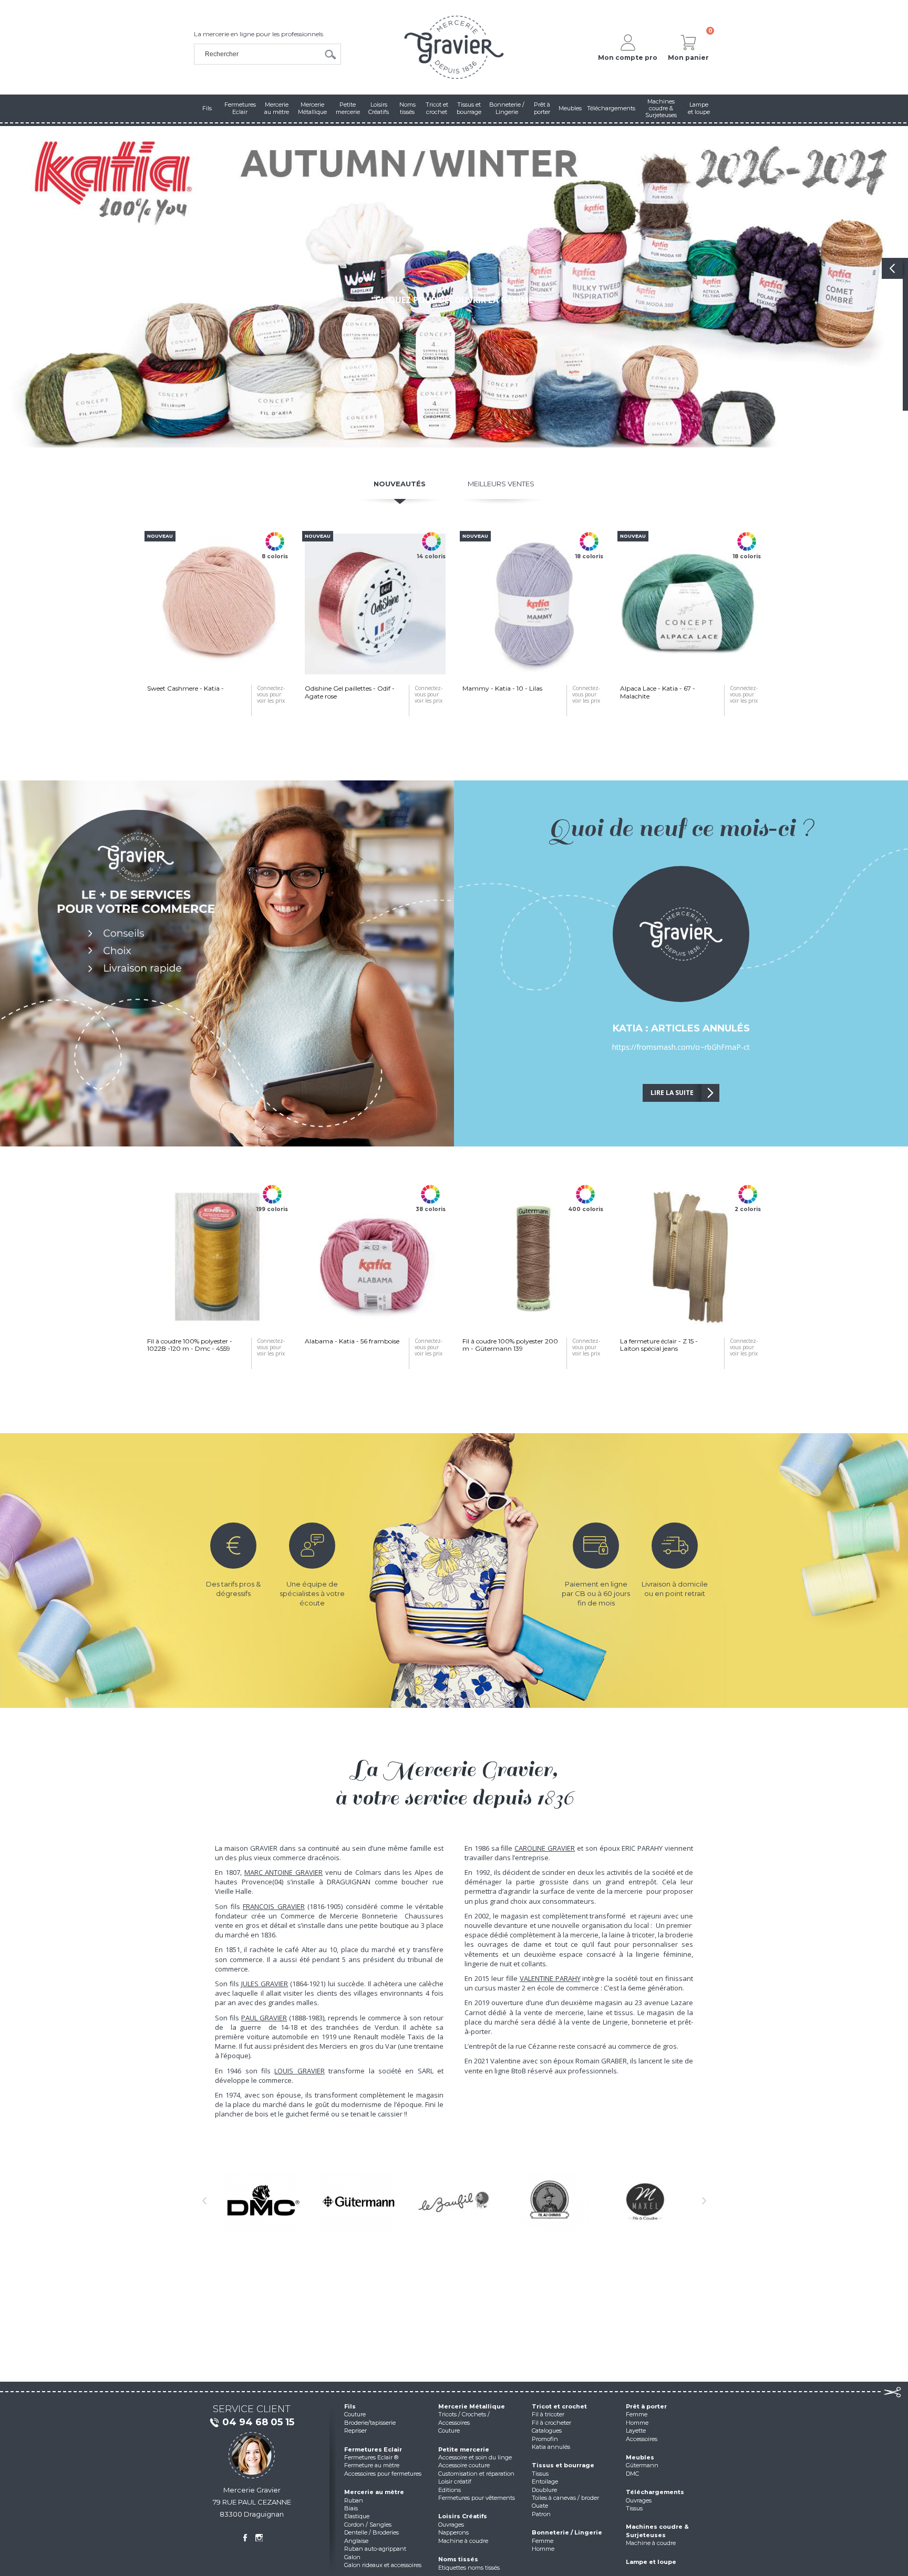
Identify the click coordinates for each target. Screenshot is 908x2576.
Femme (543, 2541)
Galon (352, 2557)
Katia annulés (551, 2447)
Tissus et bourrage (563, 2465)
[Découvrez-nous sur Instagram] (259, 2538)
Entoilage (545, 2481)
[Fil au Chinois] (550, 2201)
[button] (21, 287)
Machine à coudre (463, 2541)
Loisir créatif (455, 2481)
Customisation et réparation (476, 2474)
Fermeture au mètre (372, 2465)
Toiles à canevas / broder (565, 2498)
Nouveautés (400, 484)
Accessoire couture (464, 2465)
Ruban (354, 2500)
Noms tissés (458, 2559)
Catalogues (547, 2431)
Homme (543, 2549)
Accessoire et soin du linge (475, 2457)
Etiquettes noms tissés (469, 2568)
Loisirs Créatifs (463, 2516)
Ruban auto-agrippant (375, 2549)
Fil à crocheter (551, 2423)
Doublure (544, 2490)
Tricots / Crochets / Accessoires (464, 2418)
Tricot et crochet (559, 2406)
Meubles (640, 2457)
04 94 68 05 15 (258, 2422)
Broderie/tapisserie (370, 2423)
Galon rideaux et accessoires (383, 2565)
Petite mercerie (464, 2449)
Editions (450, 2490)
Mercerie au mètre (374, 2492)
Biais (351, 2508)
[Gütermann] (358, 2201)
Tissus (540, 2474)
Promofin (545, 2439)
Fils (350, 2406)
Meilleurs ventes (501, 484)
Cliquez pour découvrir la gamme (454, 300)
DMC (632, 2474)
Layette (636, 2431)
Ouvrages (451, 2525)
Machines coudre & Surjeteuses (657, 2531)
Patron (541, 2514)
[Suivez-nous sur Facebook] (245, 2538)
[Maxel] (645, 2201)
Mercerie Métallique (472, 2406)
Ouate (540, 2506)
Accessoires (642, 2439)
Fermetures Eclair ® (371, 2457)
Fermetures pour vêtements (477, 2498)
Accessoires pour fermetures (383, 2474)
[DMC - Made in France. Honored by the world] (263, 2201)
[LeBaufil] (454, 2201)
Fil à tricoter (548, 2414)
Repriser (355, 2431)
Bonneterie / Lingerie (567, 2532)
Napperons (453, 2532)
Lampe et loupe (651, 2562)
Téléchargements (655, 2492)
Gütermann (642, 2465)
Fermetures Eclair (373, 2449)
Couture (355, 2414)
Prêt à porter (646, 2406)
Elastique (357, 2516)
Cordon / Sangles (368, 2525)
